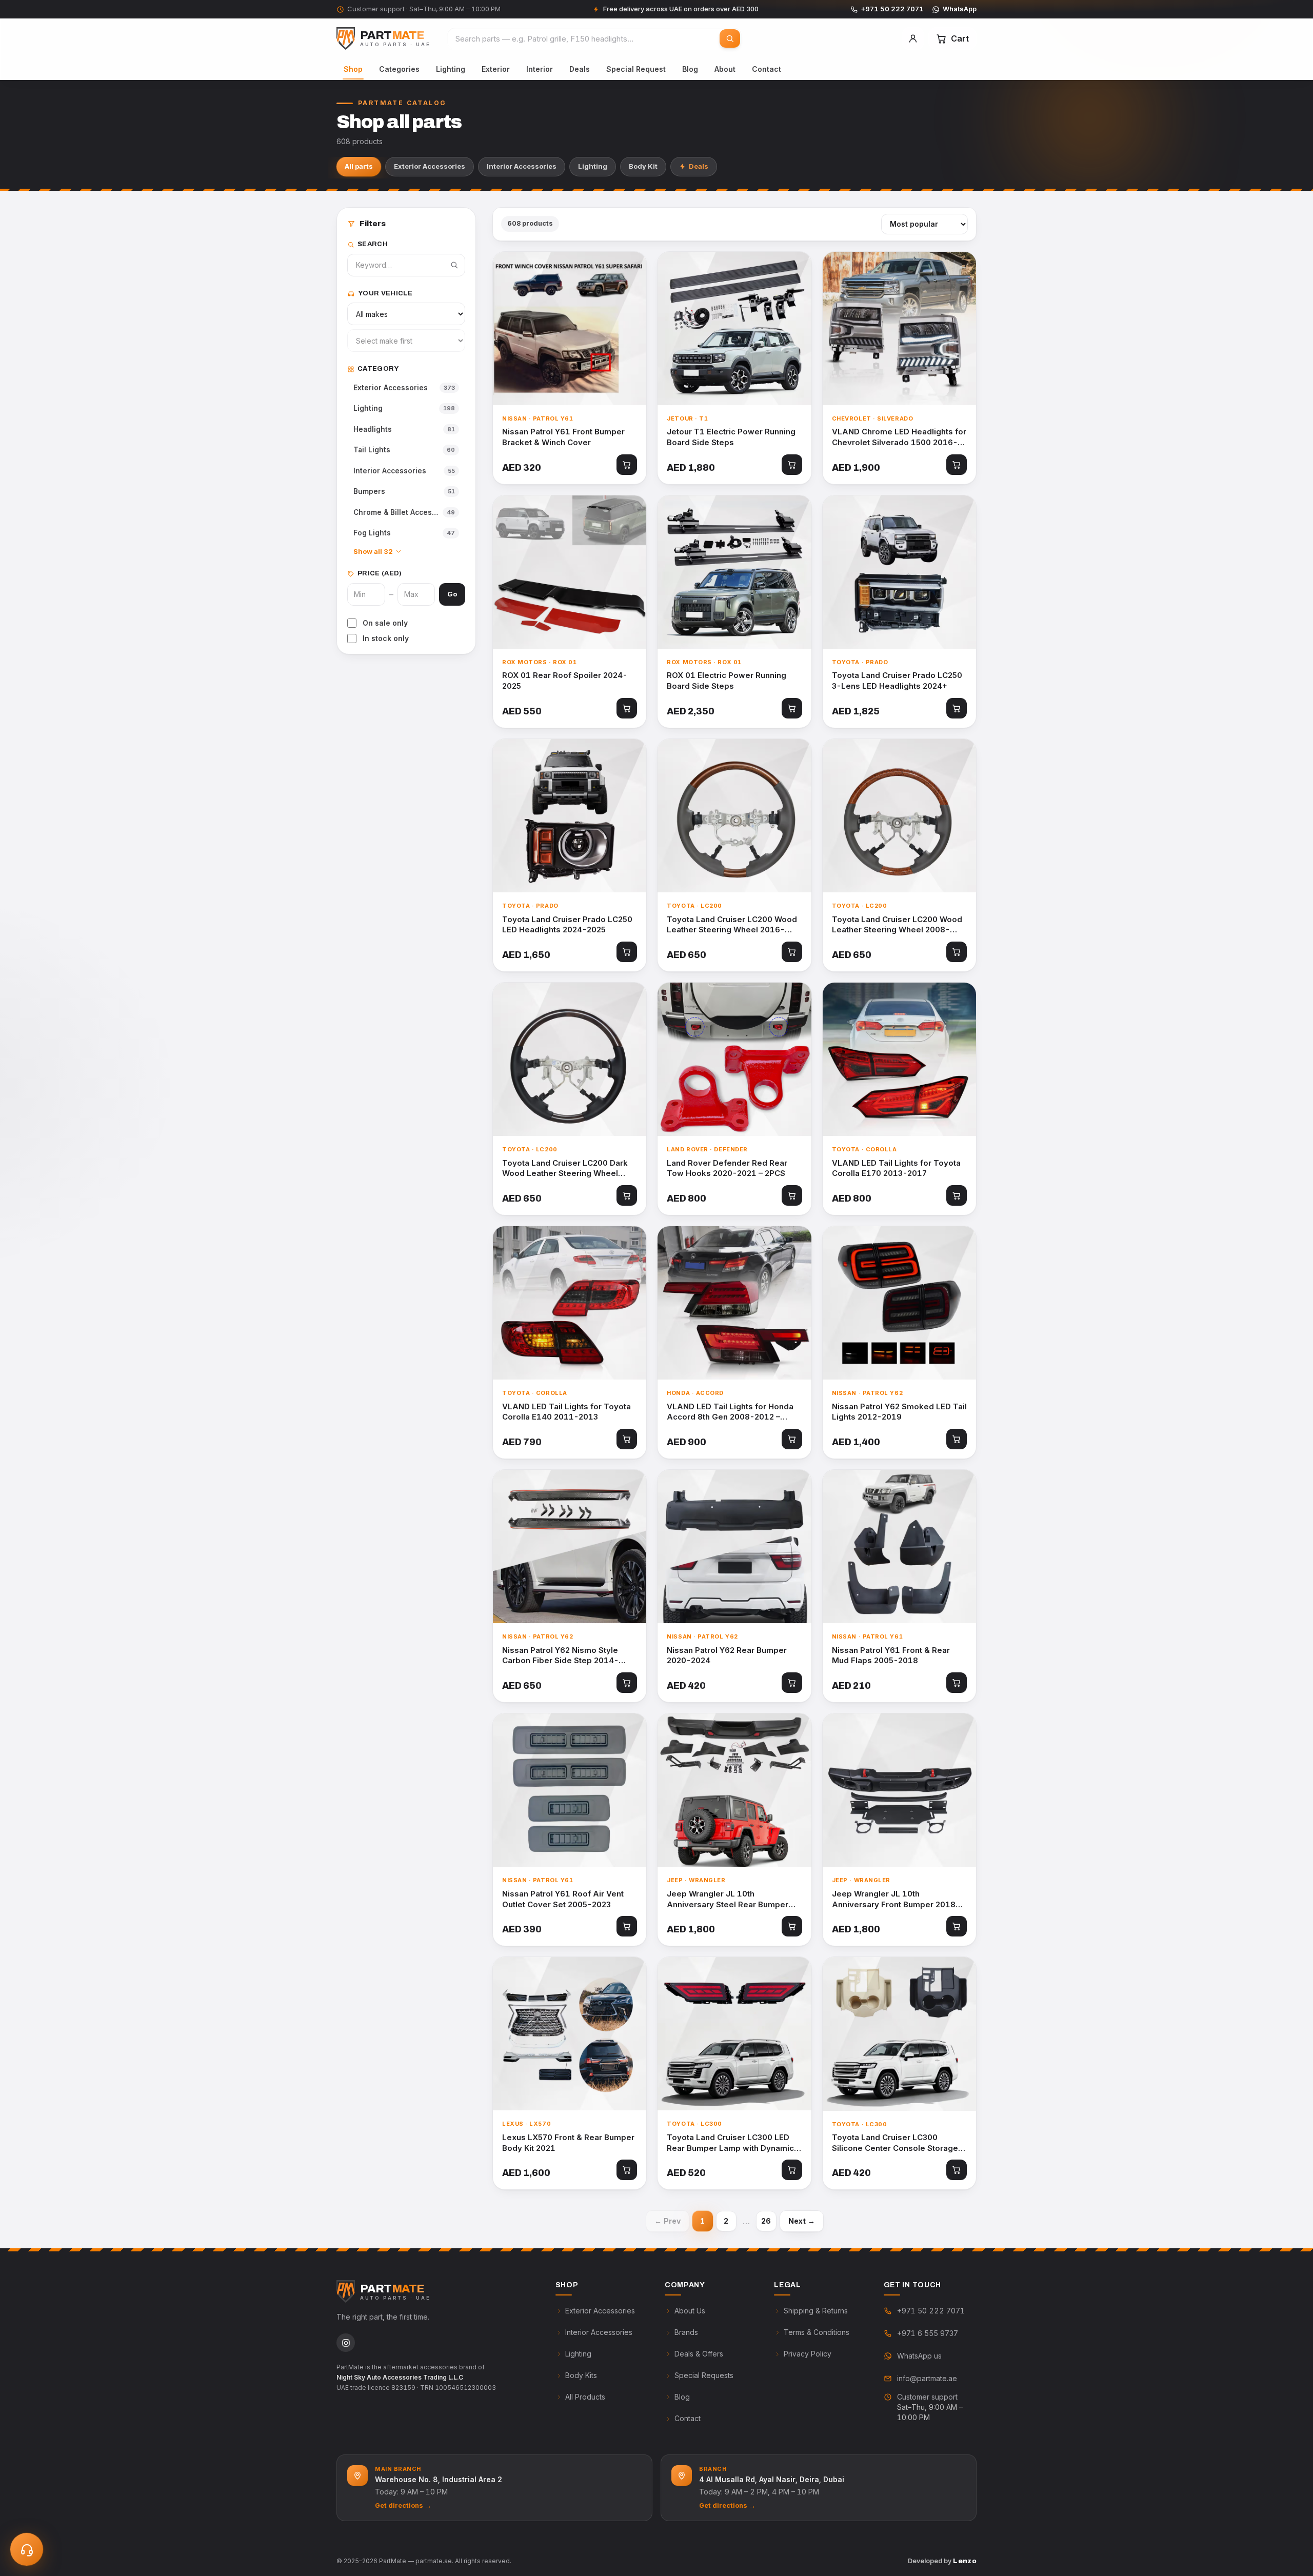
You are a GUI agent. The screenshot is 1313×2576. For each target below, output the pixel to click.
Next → (802, 2221)
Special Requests (704, 2375)
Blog (690, 69)
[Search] (730, 38)
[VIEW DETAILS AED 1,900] (899, 328)
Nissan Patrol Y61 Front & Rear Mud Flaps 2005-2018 (891, 1655)
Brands (686, 2332)
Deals (580, 69)
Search (373, 244)
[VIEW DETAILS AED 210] (899, 1546)
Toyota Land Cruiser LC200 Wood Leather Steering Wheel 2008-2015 (897, 925)
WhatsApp (960, 9)
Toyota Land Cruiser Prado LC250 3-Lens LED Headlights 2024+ (897, 681)
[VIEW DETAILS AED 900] (734, 1303)
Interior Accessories (522, 166)
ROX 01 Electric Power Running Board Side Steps (727, 681)
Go (452, 594)
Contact (767, 69)
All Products (585, 2397)
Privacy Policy (808, 2354)
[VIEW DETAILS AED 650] (734, 816)
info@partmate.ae (927, 2378)
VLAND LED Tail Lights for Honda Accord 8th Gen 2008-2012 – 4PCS (730, 1412)
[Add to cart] (627, 465)
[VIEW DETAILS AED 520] (734, 2034)
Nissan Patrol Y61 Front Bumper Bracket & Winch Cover (563, 437)
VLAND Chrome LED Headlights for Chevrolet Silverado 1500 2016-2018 (899, 437)
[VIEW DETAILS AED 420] (734, 1546)
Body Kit (643, 166)
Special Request (636, 69)
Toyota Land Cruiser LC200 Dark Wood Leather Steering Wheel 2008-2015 (565, 1169)
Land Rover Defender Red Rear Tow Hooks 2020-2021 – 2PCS (727, 1168)
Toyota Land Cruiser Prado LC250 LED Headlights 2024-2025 (567, 925)
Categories (399, 69)
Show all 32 (373, 551)
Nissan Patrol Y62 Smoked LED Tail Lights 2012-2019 (899, 1412)
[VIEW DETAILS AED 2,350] (734, 572)
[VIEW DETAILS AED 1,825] (899, 572)
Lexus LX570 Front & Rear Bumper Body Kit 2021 (568, 2143)
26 (766, 2221)
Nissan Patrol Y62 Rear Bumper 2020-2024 (727, 1655)
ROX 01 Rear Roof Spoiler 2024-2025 (565, 681)
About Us (690, 2311)
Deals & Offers (699, 2354)
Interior (540, 69)
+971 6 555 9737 (928, 2333)
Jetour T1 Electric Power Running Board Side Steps (731, 437)
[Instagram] (346, 2343)
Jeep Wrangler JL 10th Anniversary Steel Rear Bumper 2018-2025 (728, 1899)
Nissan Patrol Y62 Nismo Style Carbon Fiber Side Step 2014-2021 (560, 1656)
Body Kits (581, 2375)
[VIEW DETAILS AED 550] (570, 572)
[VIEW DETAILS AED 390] (570, 1790)
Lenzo (965, 2561)
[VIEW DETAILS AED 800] (734, 1059)
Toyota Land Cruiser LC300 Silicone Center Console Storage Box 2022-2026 (895, 2143)
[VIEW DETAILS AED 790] (570, 1303)
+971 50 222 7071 (892, 9)
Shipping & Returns (816, 2311)
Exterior (496, 69)
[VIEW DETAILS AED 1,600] (570, 2034)
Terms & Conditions (817, 2332)
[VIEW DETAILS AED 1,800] (734, 1790)
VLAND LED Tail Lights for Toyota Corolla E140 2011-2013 (566, 1412)
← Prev (668, 2221)
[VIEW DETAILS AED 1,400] (899, 1303)
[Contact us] (27, 2549)
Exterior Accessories (430, 166)
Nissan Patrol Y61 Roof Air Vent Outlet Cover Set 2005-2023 (563, 1899)
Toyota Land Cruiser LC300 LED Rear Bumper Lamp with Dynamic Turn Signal (730, 2143)
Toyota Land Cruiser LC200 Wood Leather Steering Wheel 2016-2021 (732, 925)
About (725, 69)
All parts (359, 166)
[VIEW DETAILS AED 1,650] (570, 816)
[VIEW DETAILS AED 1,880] (734, 328)
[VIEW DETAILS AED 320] (570, 328)
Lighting (451, 69)
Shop (353, 69)
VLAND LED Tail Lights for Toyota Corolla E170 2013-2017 (896, 1168)
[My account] (913, 38)
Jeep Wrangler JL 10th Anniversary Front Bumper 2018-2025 (896, 1899)
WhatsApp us (919, 2356)
